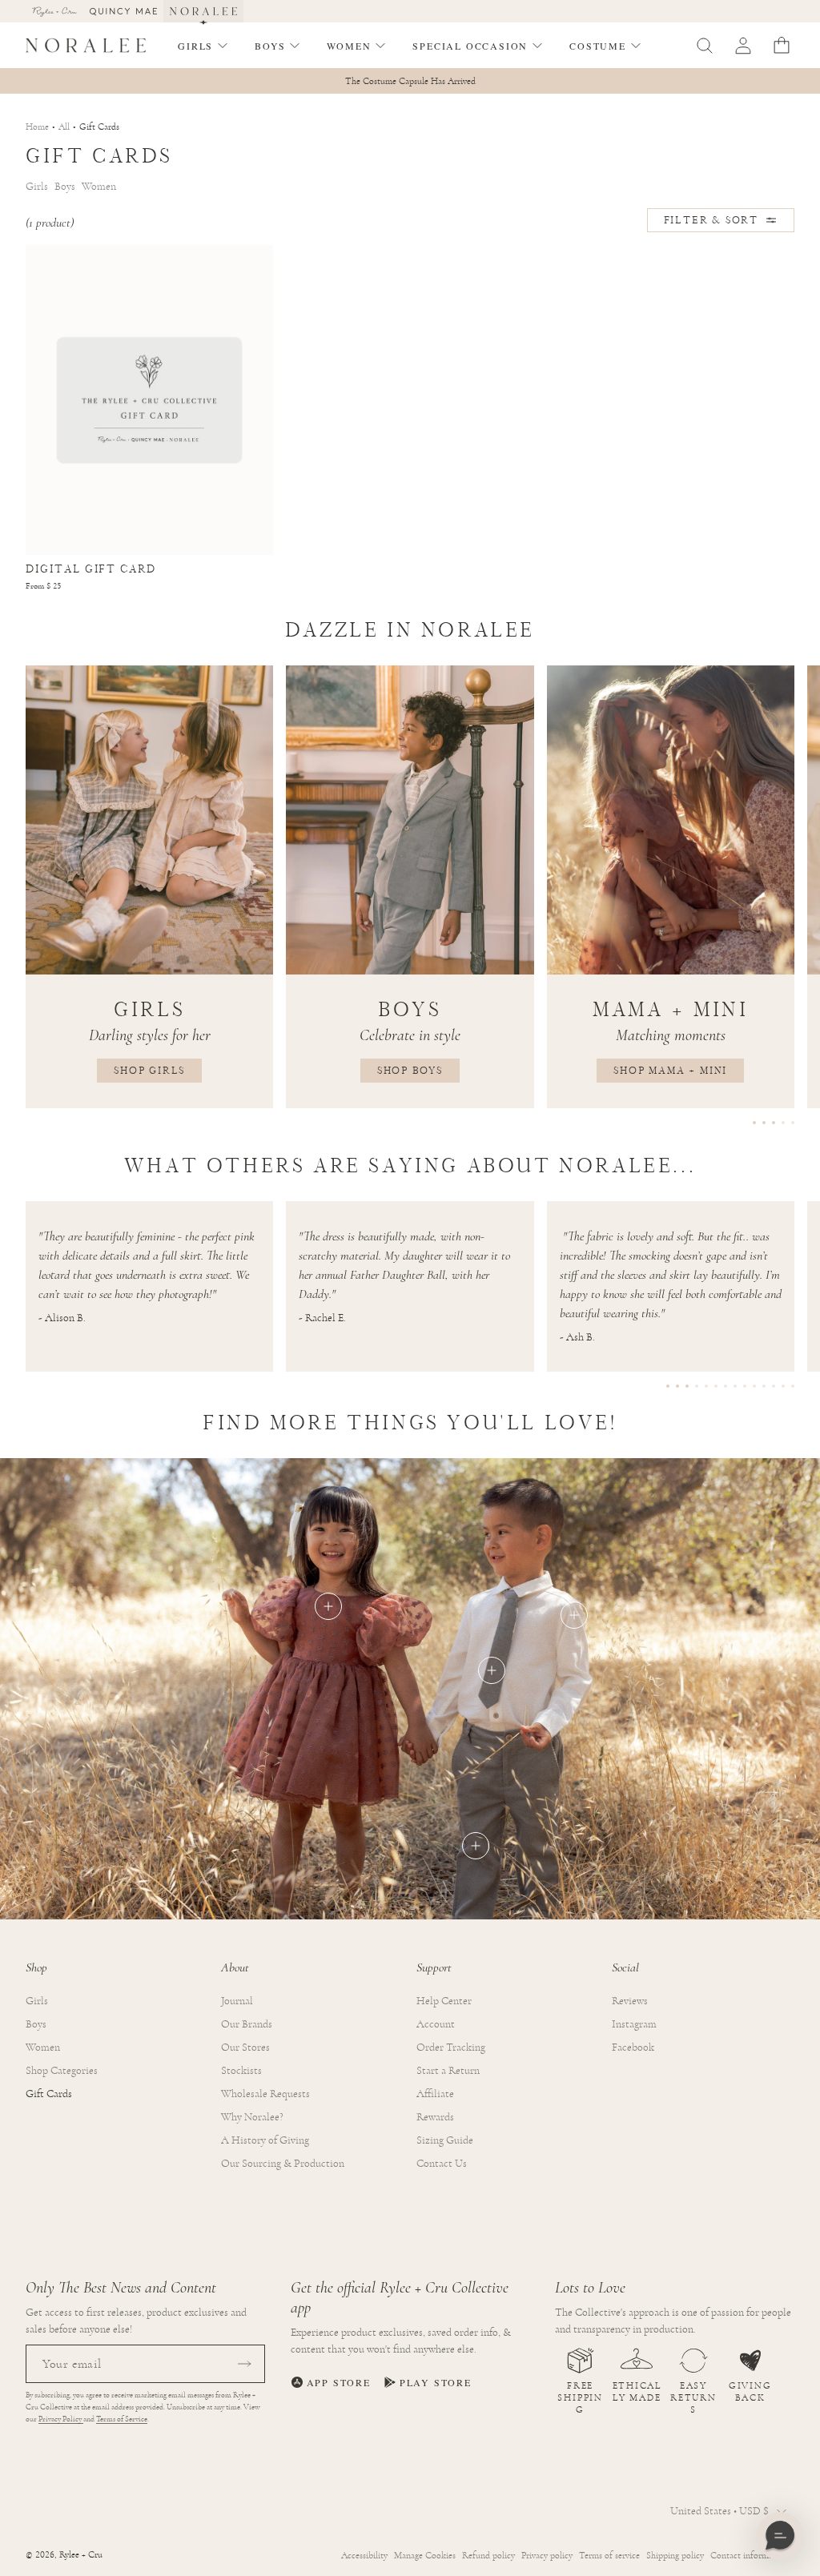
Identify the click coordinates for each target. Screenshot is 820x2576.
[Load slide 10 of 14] (754, 1386)
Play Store (436, 2382)
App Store (339, 2382)
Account (436, 2024)
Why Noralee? (252, 2117)
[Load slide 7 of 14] (726, 1386)
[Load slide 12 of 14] (774, 1386)
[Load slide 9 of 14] (745, 1386)
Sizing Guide (445, 2140)
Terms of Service (122, 2419)
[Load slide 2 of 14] (677, 1386)
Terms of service (609, 2555)
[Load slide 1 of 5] (754, 1123)
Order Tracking (451, 2048)
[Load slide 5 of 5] (793, 1123)
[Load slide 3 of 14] (687, 1386)
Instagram (634, 2024)
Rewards (435, 2117)
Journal (237, 2001)
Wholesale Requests (265, 2094)
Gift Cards (49, 2094)
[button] (203, 46)
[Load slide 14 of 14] (793, 1386)
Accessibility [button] (364, 2555)
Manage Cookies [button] (425, 2555)
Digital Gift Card (91, 569)
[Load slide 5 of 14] (706, 1386)
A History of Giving (265, 2140)
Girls (37, 2001)
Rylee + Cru (81, 2555)
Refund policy (488, 2555)
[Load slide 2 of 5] (764, 1123)
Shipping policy (675, 2555)
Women (43, 2048)
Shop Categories (62, 2071)
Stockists (241, 2071)
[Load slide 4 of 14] (697, 1386)
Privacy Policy (61, 2419)
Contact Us (442, 2164)
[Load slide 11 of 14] (764, 1386)
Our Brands (247, 2024)
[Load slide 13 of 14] (783, 1386)
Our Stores (245, 2048)
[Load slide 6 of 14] (716, 1386)
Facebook (633, 2048)
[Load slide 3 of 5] (774, 1123)
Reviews (630, 2001)
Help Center (444, 2001)
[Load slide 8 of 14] (735, 1386)
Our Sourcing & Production (283, 2164)
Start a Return (448, 2071)
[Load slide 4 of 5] (783, 1123)
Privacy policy (547, 2555)
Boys (36, 2024)
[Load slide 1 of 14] (668, 1386)
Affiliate (435, 2094)
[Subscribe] (244, 2364)
